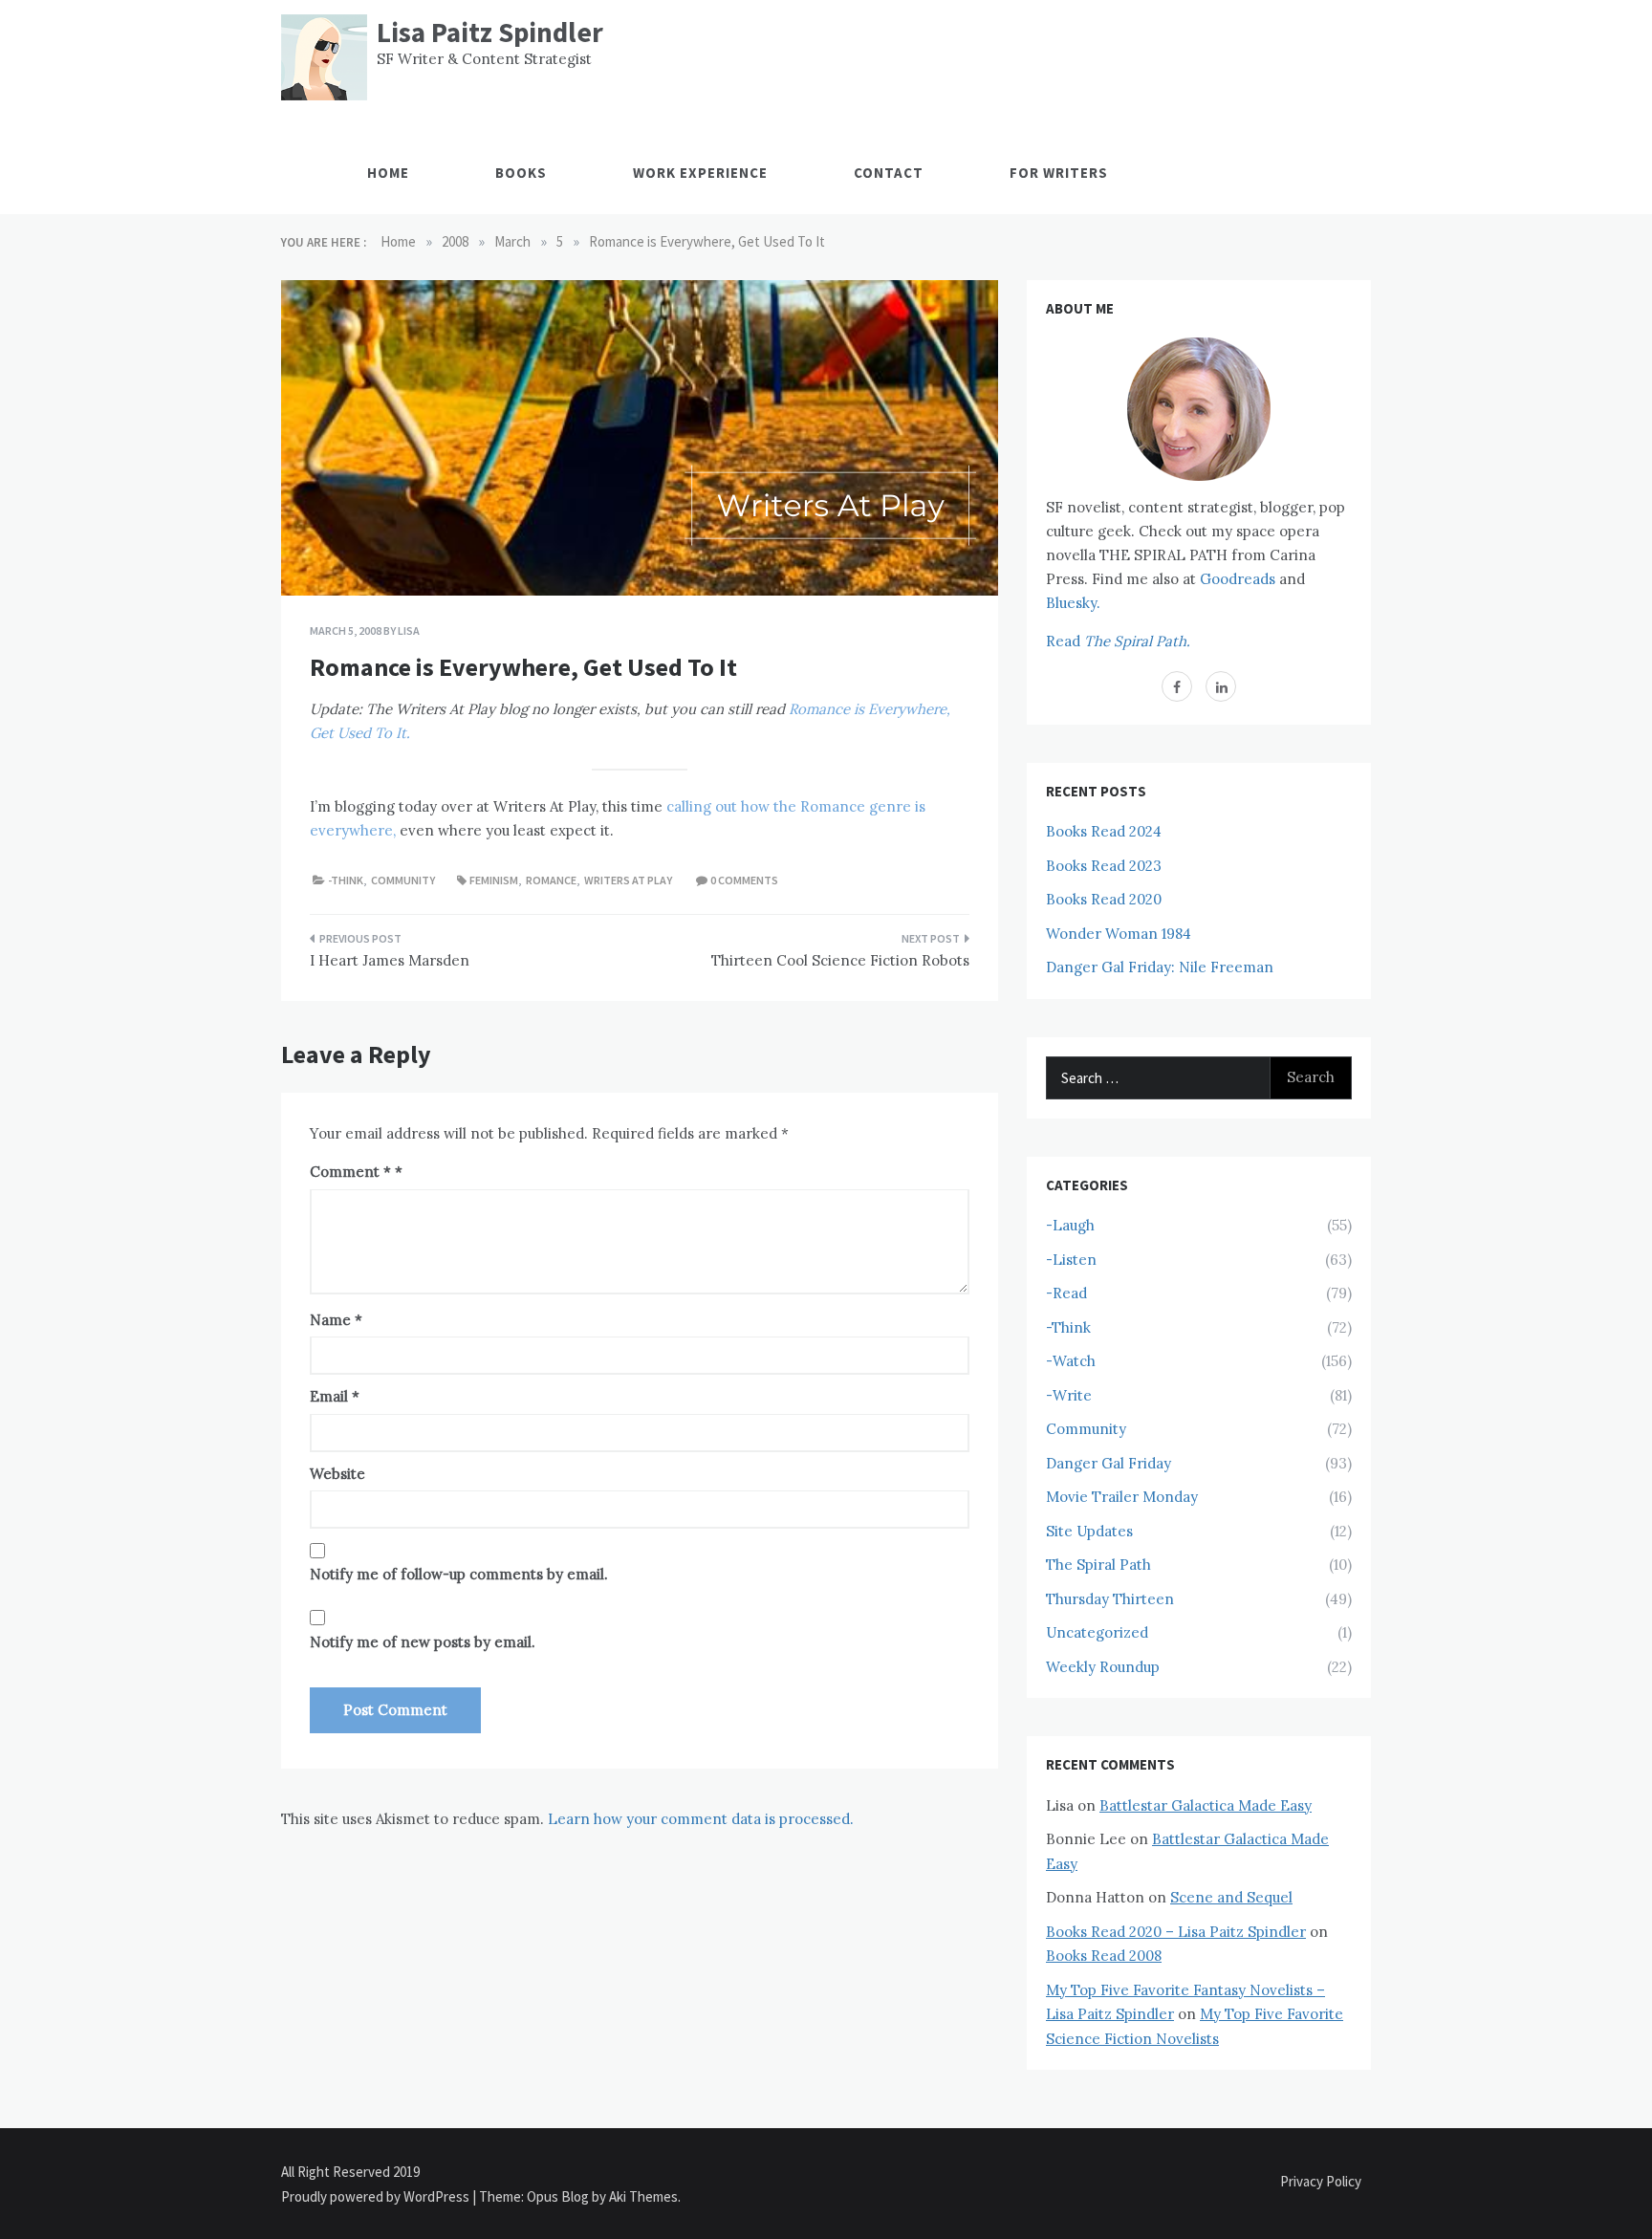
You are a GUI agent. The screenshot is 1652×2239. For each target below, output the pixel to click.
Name (336, 1320)
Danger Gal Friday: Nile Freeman (1160, 967)
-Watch (1071, 1361)
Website (337, 1474)
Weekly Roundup (1103, 1667)
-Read (1066, 1293)
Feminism (494, 880)
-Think (346, 880)
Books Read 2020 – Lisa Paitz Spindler (1176, 1932)
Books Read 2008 (1104, 1956)
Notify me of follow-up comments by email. (459, 1574)
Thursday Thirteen (1110, 1599)
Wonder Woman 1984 (1119, 934)
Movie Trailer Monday (1122, 1497)
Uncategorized (1097, 1632)
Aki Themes (643, 2196)
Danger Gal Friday (1109, 1463)
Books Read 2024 (1104, 831)
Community (403, 880)
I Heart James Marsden (390, 960)
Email (335, 1396)
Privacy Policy (1321, 2181)
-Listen (1071, 1260)
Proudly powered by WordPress (377, 2196)
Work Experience (700, 173)
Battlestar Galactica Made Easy (1206, 1805)
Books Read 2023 (1104, 866)
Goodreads (1238, 579)
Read (1118, 641)
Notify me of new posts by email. (423, 1642)
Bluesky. (1073, 603)
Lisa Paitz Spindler (490, 32)
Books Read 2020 (1104, 899)
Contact (889, 173)
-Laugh (1070, 1225)
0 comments (744, 880)
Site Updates (1089, 1531)
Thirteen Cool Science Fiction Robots (840, 960)
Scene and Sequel (1231, 1897)
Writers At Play (628, 880)
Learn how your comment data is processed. (701, 1819)
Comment (350, 1172)
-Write (1069, 1395)
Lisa (409, 630)
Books (521, 173)
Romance (551, 880)
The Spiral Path (1098, 1565)
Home (388, 173)
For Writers (1059, 173)
